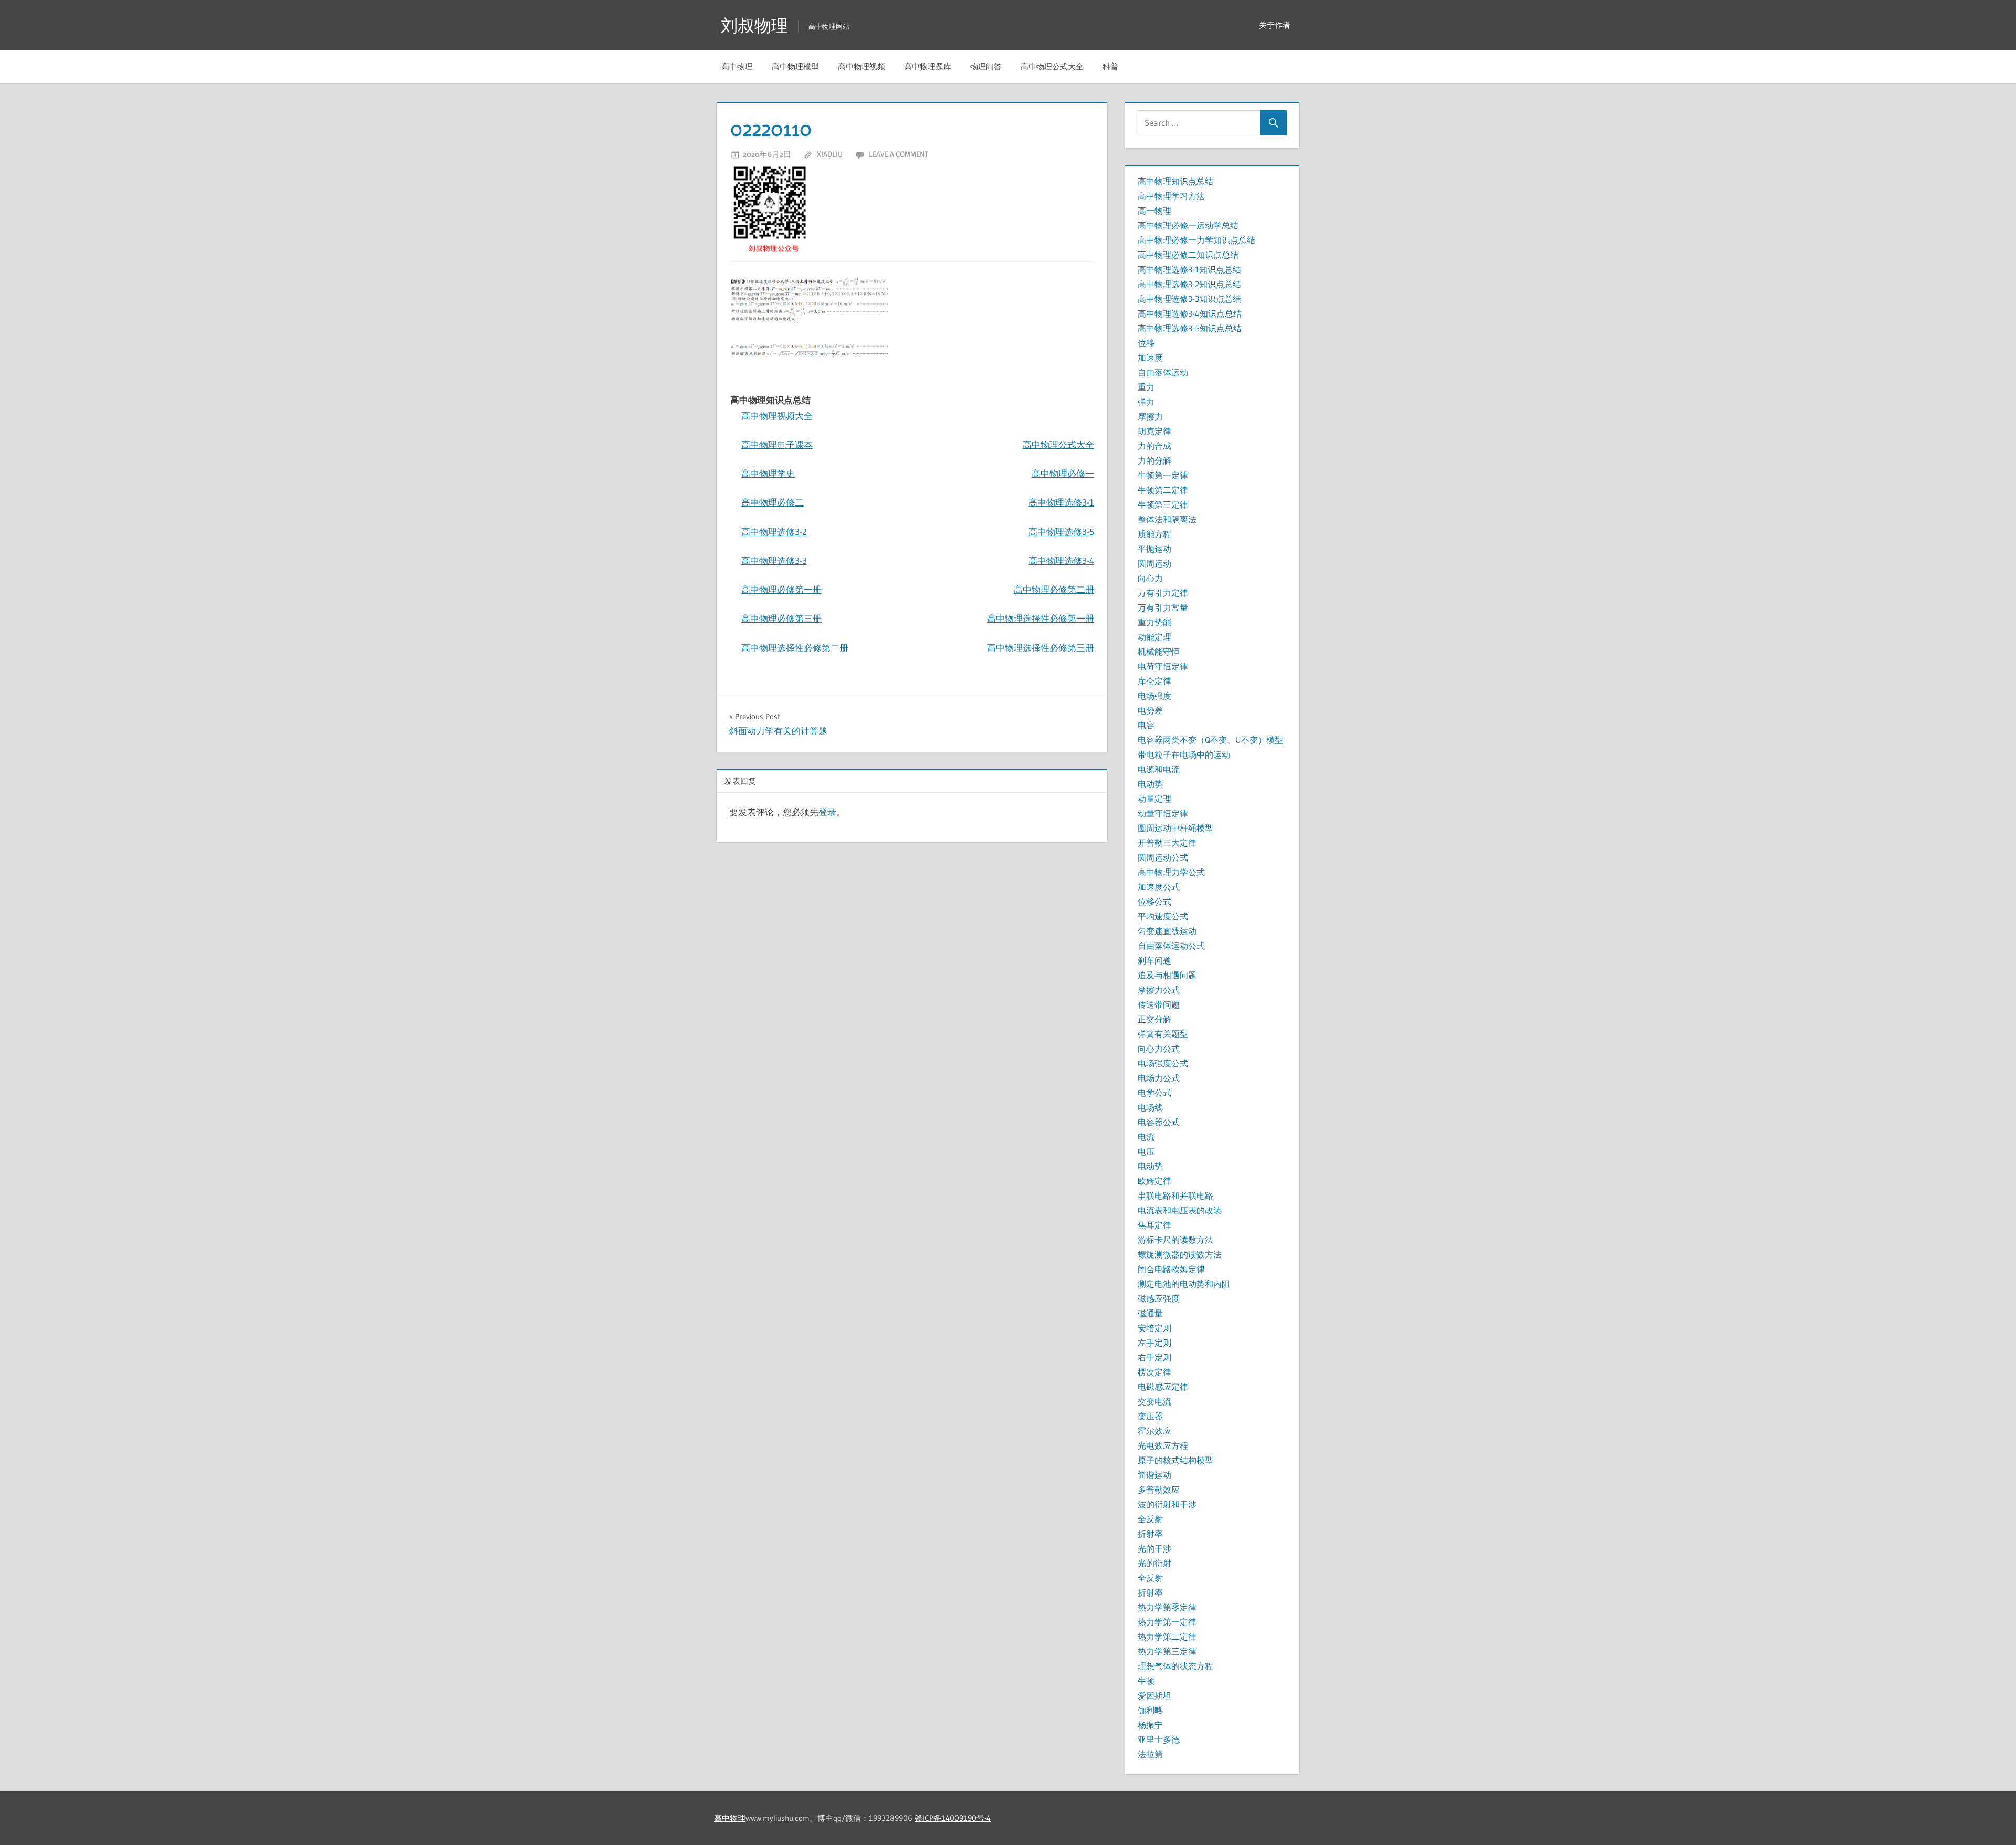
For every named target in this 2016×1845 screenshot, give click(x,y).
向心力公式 (1159, 1049)
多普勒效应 (1159, 1490)
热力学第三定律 (1167, 1651)
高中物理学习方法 (1171, 196)
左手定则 (1154, 1343)
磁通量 (1150, 1313)
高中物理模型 (795, 66)
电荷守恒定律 (1163, 666)
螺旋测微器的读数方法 (1180, 1254)
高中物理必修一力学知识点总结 (1196, 240)
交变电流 (1154, 1401)
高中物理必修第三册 (781, 618)
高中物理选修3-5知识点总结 (1190, 328)
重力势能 (1154, 622)
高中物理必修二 (773, 502)
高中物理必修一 (1063, 473)
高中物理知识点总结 (1175, 181)
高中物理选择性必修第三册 (1041, 648)
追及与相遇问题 (1167, 975)
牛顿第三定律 (1163, 505)
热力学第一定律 (1167, 1622)
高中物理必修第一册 (781, 589)
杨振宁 (1150, 1725)
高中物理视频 (862, 66)
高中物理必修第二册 (1054, 589)
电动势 (1150, 784)
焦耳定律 (1154, 1225)
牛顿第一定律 (1163, 475)
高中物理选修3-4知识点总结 (1190, 313)
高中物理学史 (768, 473)
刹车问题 (1154, 960)
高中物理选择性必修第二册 (795, 648)
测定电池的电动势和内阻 (1184, 1284)
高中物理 (737, 66)
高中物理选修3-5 (1061, 532)
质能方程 (1154, 534)
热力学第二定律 (1167, 1637)
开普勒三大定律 (1167, 843)
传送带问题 (1159, 1004)
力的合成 (1154, 446)
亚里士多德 (1159, 1739)
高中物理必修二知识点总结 (1188, 255)
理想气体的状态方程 (1175, 1666)
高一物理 (1154, 211)
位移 (1146, 343)
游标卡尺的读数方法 (1175, 1240)
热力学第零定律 (1167, 1607)
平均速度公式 (1163, 916)
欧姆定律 (1154, 1181)
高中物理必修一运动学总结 (1188, 225)
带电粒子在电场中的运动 (1184, 754)
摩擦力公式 (1159, 990)
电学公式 (1154, 1093)
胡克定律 (1154, 431)
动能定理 (1154, 637)
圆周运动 (1154, 563)
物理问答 (986, 66)
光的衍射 (1154, 1563)
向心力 (1150, 578)
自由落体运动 (1163, 372)
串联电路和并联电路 (1175, 1196)
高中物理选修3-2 (774, 532)
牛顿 (1146, 1681)
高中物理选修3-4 (1061, 560)
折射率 (1150, 1534)
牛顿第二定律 (1163, 490)
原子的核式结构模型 (1175, 1460)
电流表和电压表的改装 (1180, 1210)
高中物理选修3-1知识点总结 (1189, 269)
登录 (827, 812)
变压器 (1150, 1416)
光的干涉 (1154, 1548)
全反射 (1150, 1519)
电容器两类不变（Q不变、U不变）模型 (1210, 740)
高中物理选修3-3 (774, 560)
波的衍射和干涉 (1167, 1504)
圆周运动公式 (1163, 857)
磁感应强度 (1159, 1298)
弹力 (1146, 402)
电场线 (1150, 1107)
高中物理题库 (928, 66)
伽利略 (1150, 1710)
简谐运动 (1154, 1475)
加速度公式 (1159, 887)
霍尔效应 (1154, 1431)
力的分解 (1154, 460)
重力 (1146, 387)
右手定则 (1154, 1357)
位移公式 (1154, 901)
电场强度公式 (1163, 1063)
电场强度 (1154, 696)
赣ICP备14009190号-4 (953, 1818)
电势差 (1150, 710)
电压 (1146, 1151)
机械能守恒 (1159, 652)
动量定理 (1154, 799)
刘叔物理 (754, 25)
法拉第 (1150, 1754)
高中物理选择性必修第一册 (1041, 618)
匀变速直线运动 (1167, 931)
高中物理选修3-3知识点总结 (1189, 299)
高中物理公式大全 (1052, 66)
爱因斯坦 (1154, 1695)
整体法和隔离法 (1167, 519)
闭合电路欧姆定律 (1171, 1269)
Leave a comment (899, 154)
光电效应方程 (1163, 1445)
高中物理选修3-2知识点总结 (1189, 284)
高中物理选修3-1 (1061, 502)
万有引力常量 (1163, 607)
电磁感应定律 (1163, 1387)
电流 (1146, 1137)
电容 (1146, 725)
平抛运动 (1154, 549)
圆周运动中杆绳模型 (1175, 828)
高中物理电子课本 (777, 444)
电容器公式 (1159, 1122)
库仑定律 (1154, 681)
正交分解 (1154, 1019)
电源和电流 (1159, 769)
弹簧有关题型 (1163, 1034)
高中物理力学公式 (1171, 872)
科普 (1110, 66)
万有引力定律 (1163, 593)
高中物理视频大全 (777, 416)
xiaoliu (830, 154)
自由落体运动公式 (1171, 946)
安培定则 (1154, 1328)
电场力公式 (1159, 1078)
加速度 (1150, 358)
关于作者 (1275, 25)
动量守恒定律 (1163, 813)
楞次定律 (1154, 1372)
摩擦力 (1150, 416)
